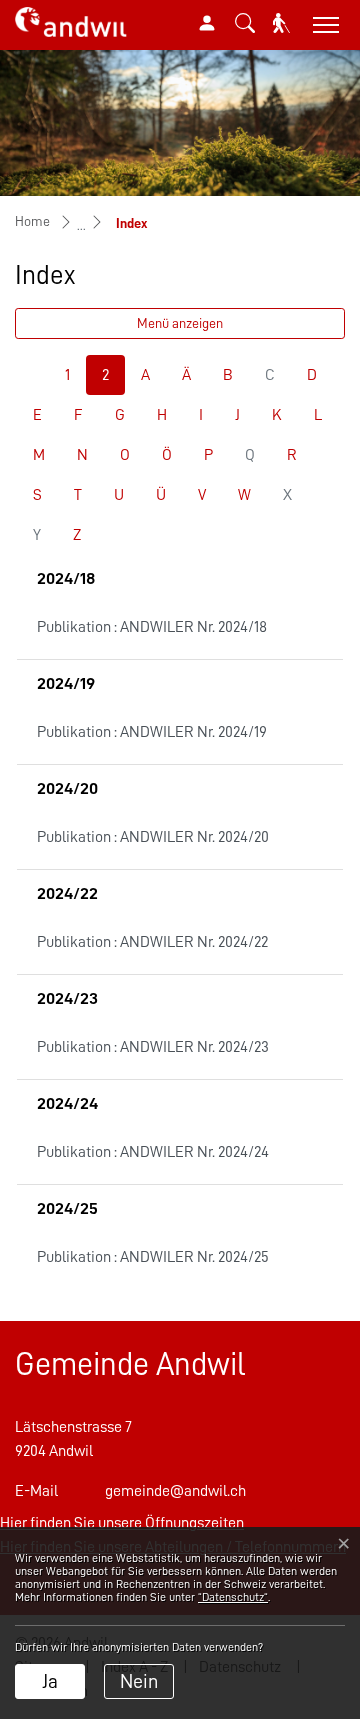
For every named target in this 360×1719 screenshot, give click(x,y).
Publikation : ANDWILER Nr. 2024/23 (153, 1047)
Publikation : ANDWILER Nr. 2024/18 (152, 627)
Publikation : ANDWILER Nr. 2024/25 (153, 1257)
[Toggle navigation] (323, 24)
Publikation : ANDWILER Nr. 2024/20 (153, 837)
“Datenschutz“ (233, 1597)
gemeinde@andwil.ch (175, 1491)
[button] (245, 23)
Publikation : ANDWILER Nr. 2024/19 (152, 732)
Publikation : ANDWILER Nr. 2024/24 (153, 1152)
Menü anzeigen (180, 323)
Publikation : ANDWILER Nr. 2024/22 (152, 942)
